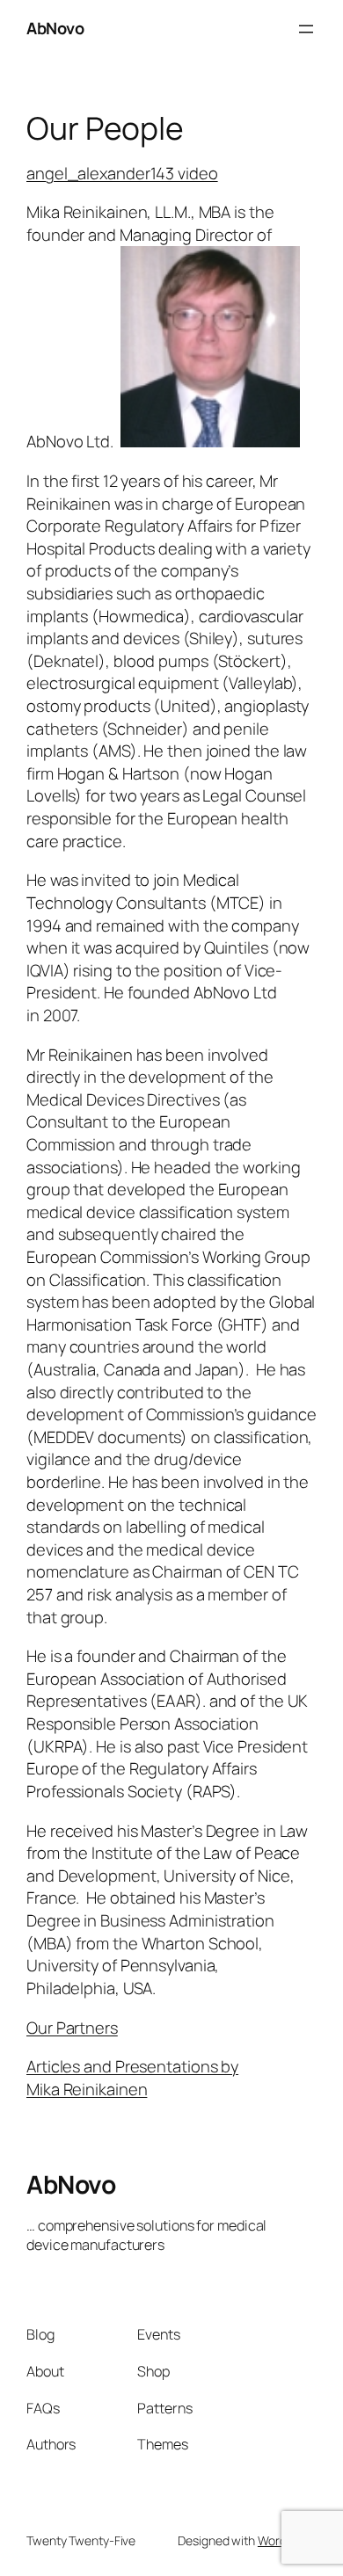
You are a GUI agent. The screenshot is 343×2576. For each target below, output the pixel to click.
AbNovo (55, 28)
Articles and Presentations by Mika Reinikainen (132, 2078)
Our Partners (72, 2028)
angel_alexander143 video (122, 173)
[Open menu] (306, 29)
